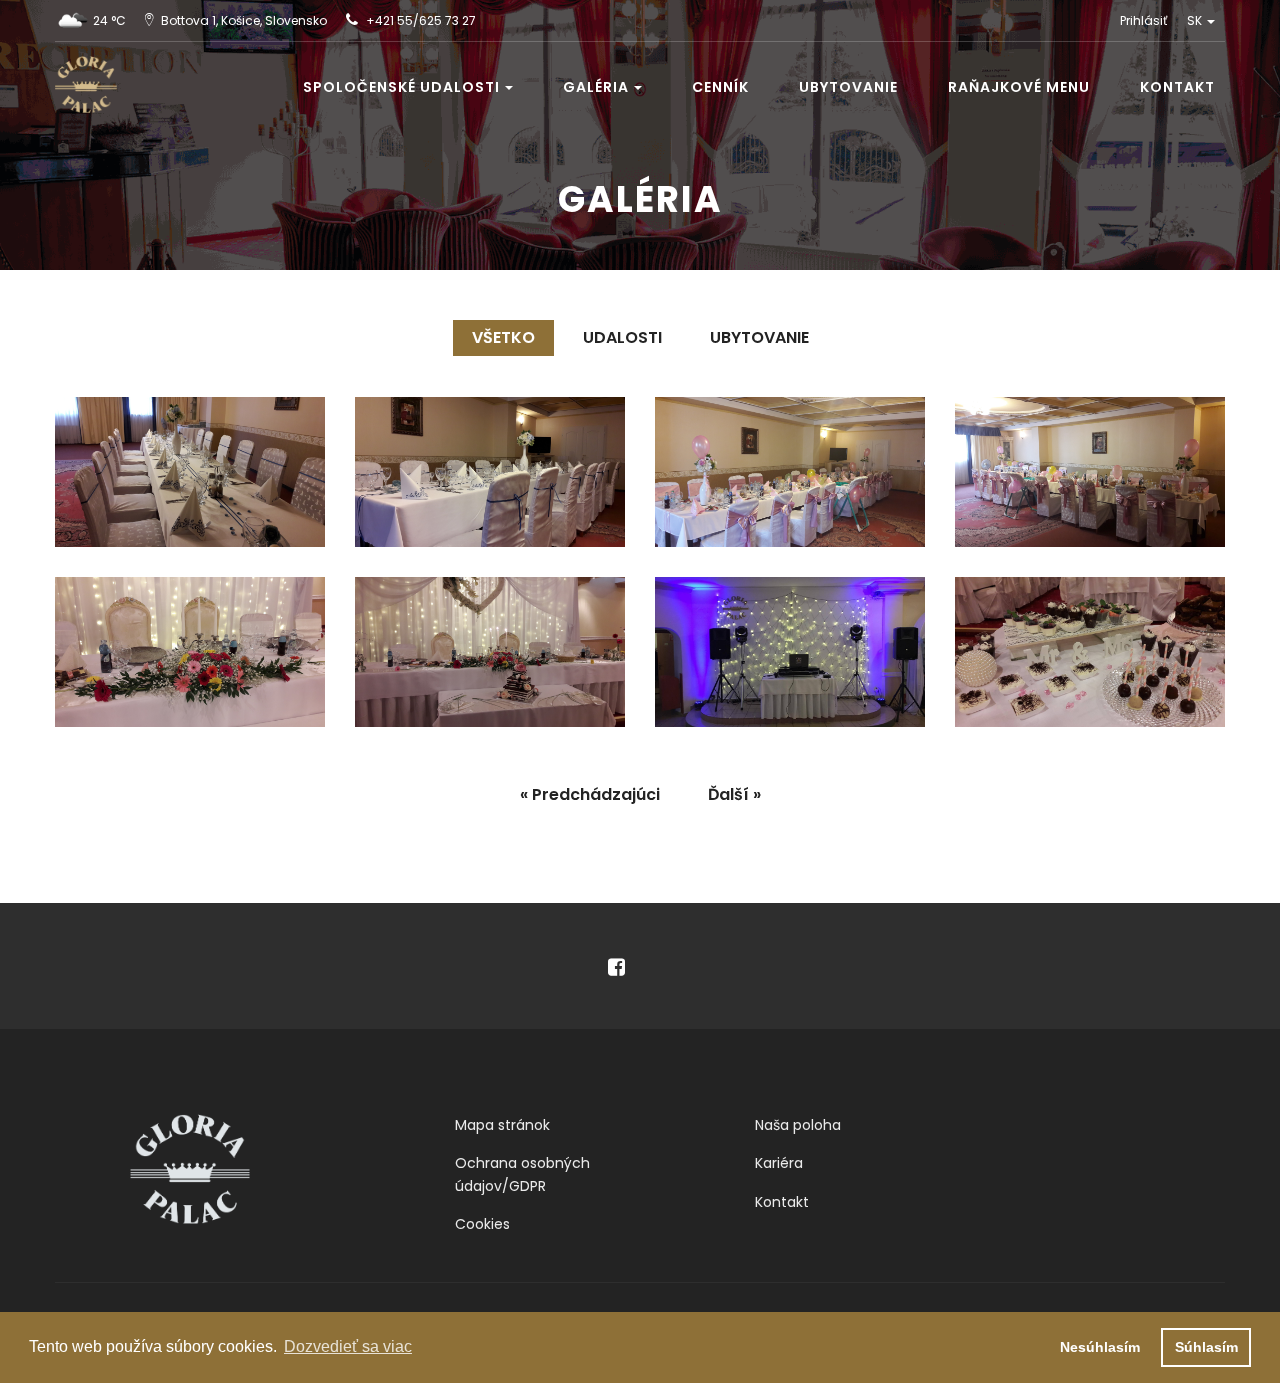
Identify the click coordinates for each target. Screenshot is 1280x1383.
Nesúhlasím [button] (1100, 1347)
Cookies (482, 1224)
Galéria (596, 87)
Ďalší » (734, 794)
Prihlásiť (1143, 20)
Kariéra (779, 1163)
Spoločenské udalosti (401, 87)
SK (1196, 20)
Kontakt (1177, 87)
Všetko (503, 337)
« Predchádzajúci (590, 794)
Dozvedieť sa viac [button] (348, 1346)
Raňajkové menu (1019, 87)
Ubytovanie (848, 87)
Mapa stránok (502, 1125)
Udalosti (622, 337)
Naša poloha (798, 1125)
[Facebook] (595, 969)
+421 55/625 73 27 (421, 20)
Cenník (720, 87)
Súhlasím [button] (1206, 1347)
